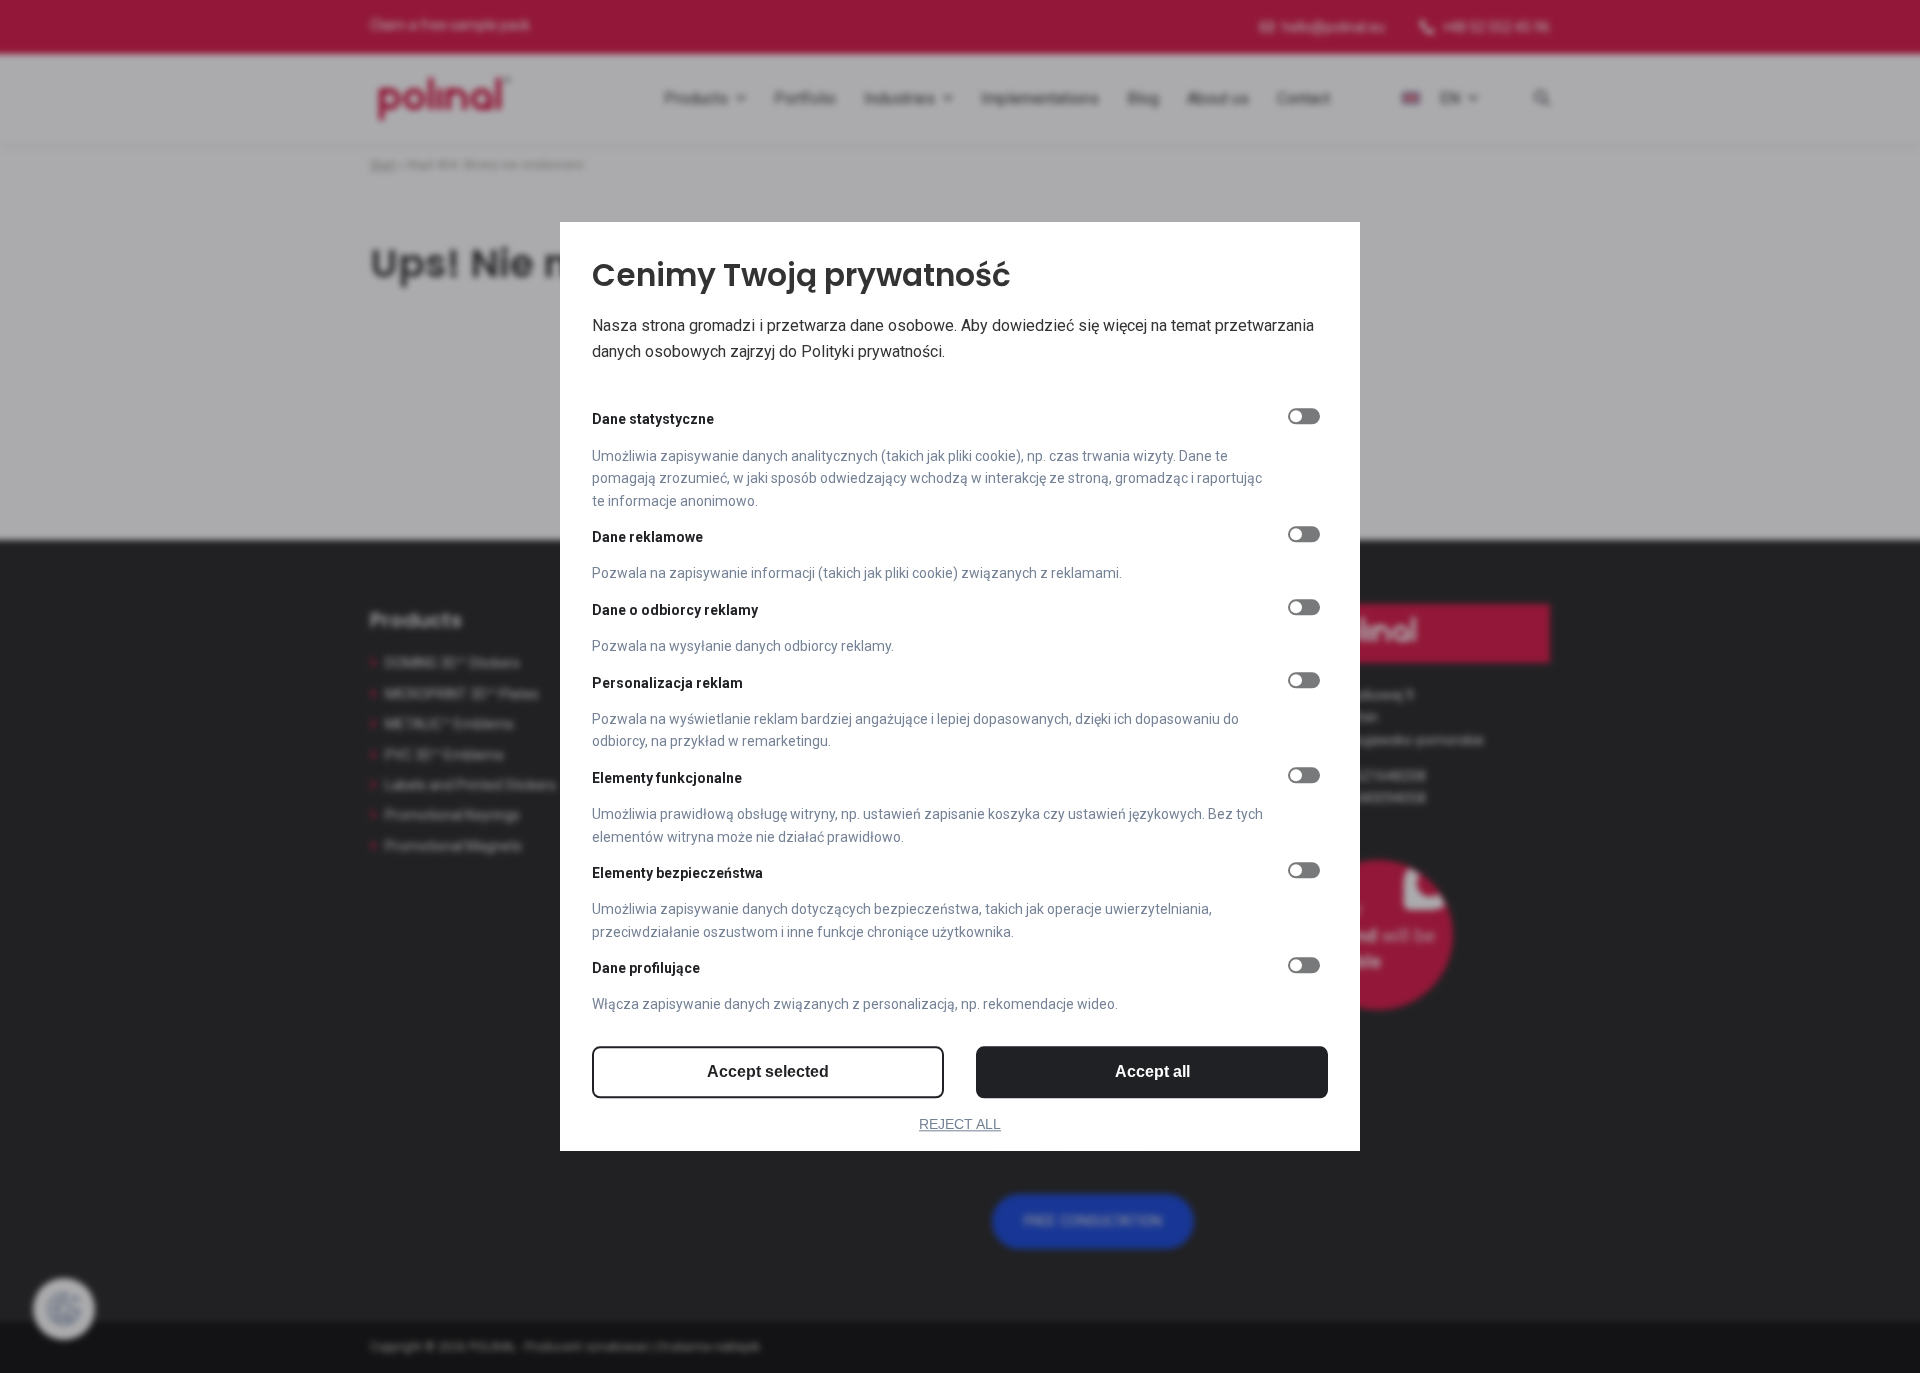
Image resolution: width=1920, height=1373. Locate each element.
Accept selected (768, 1071)
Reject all (960, 1124)
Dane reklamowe (647, 537)
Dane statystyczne (653, 420)
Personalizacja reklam (667, 683)
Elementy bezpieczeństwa (677, 873)
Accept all (1152, 1071)
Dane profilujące (646, 968)
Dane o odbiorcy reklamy (675, 610)
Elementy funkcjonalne (667, 778)
